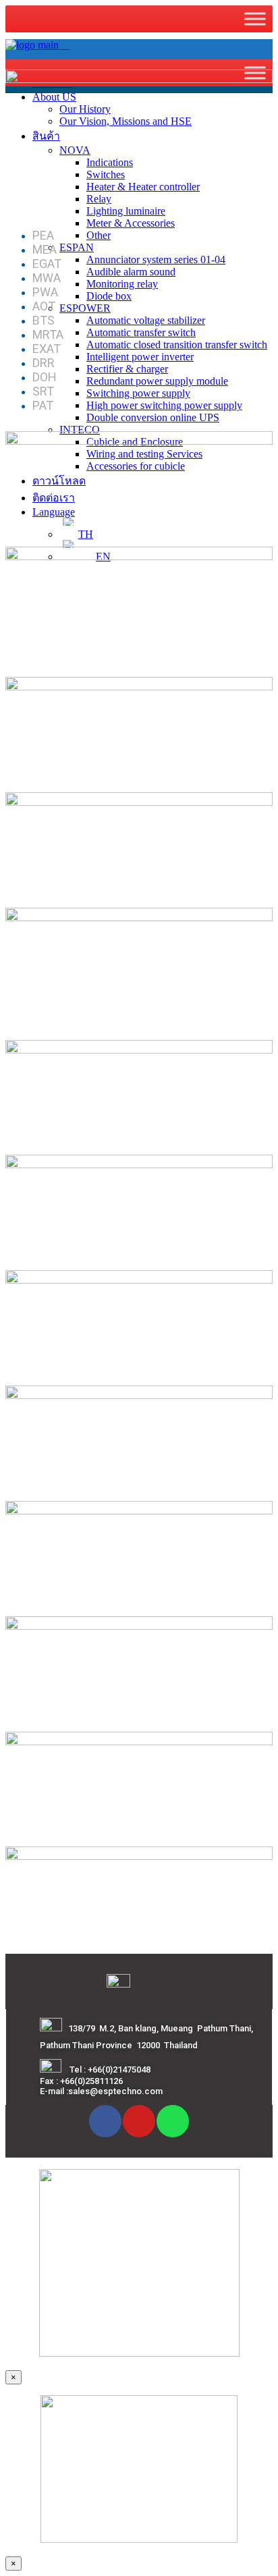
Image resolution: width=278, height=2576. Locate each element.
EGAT (47, 264)
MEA (45, 249)
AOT (44, 306)
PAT (43, 405)
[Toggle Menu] (255, 19)
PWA (45, 292)
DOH (45, 377)
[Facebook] (105, 2121)
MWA (47, 278)
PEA (43, 235)
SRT (43, 391)
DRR (44, 363)
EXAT (47, 349)
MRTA (48, 334)
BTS (44, 320)
